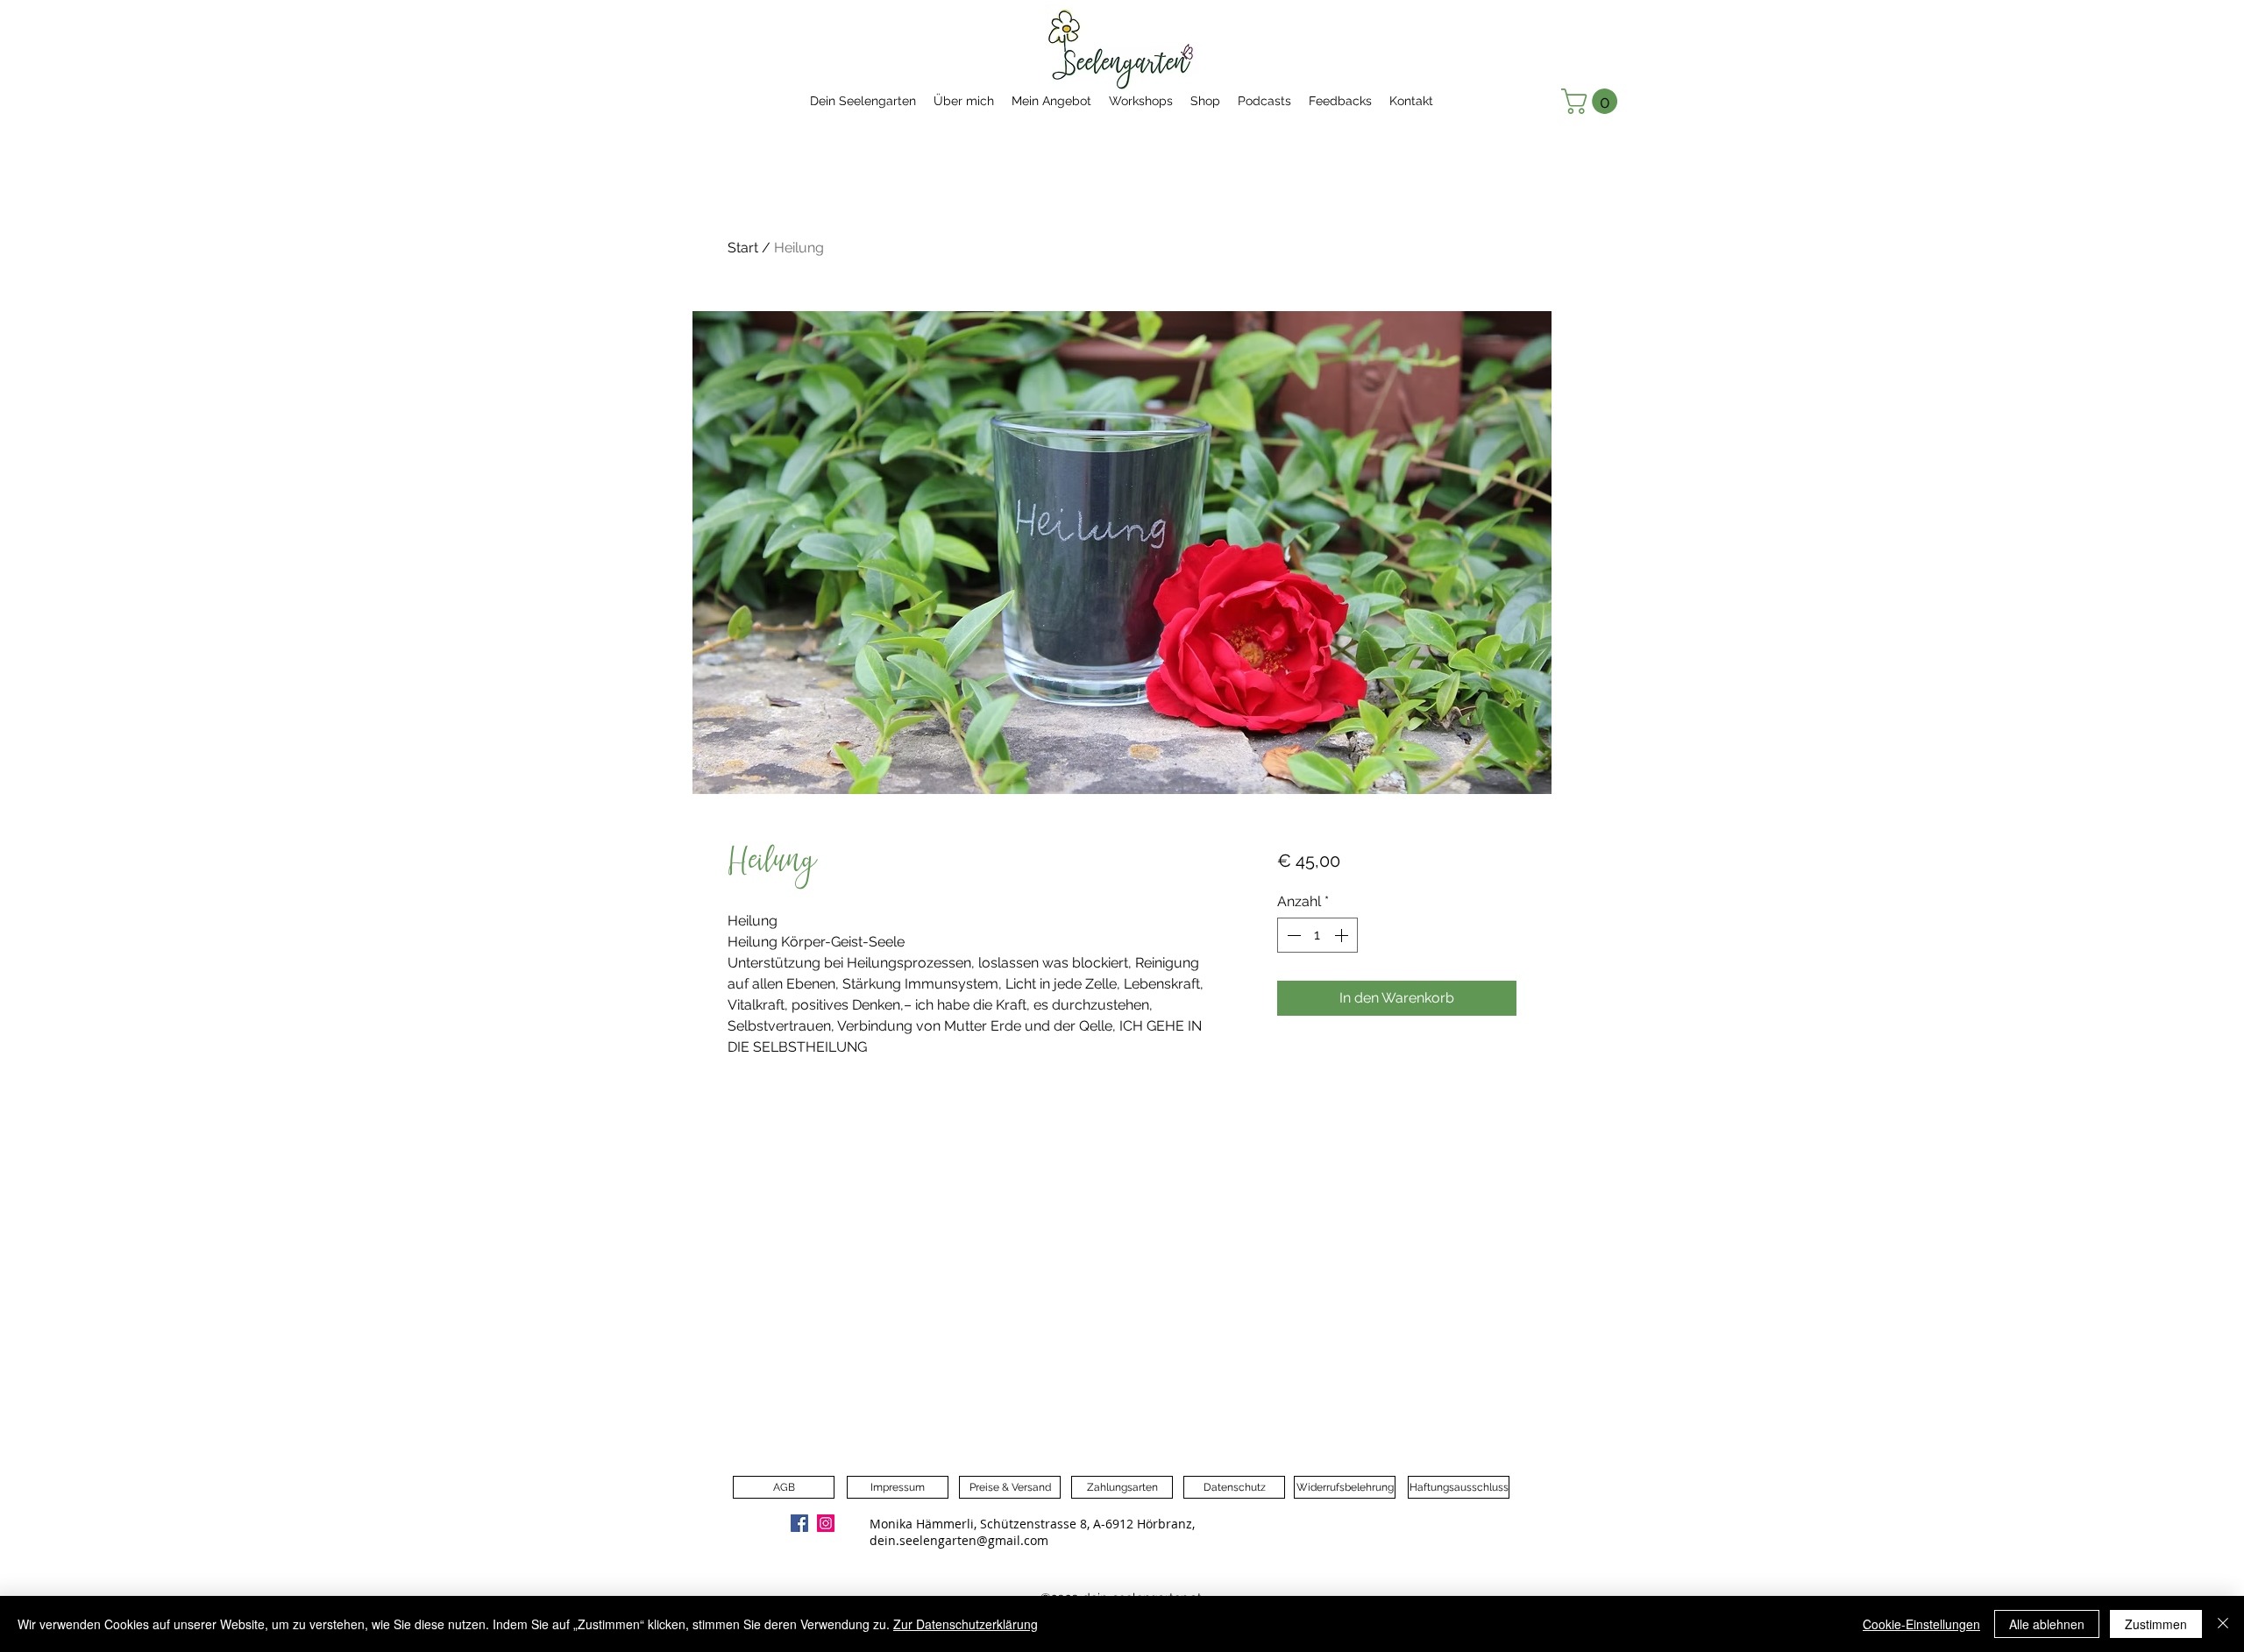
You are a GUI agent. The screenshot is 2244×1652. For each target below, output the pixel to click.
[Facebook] (799, 1523)
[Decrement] (1292, 935)
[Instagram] (826, 1523)
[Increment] (1343, 935)
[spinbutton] (1317, 935)
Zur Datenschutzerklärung (966, 1624)
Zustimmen (2156, 1624)
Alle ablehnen (2047, 1624)
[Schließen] (2223, 1624)
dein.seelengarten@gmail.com (959, 1540)
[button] (1592, 101)
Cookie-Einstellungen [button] (1921, 1624)
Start (743, 248)
